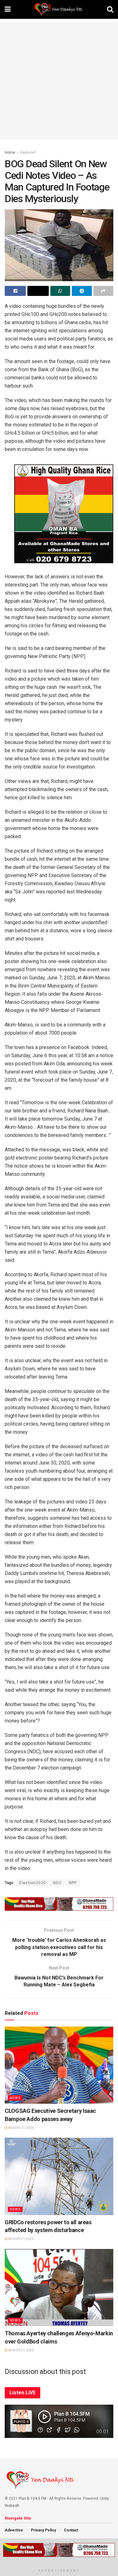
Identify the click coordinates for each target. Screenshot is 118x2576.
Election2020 (33, 1883)
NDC (57, 1883)
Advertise (14, 2530)
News (15, 2098)
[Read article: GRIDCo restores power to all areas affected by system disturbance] (59, 2176)
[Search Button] (110, 9)
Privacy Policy (43, 2530)
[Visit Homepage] (59, 9)
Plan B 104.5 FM (32, 2498)
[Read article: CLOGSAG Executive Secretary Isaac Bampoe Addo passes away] (59, 2065)
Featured (28, 153)
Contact (71, 2530)
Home (10, 153)
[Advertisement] (59, 81)
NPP (73, 1883)
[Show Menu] (8, 9)
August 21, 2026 (21, 2128)
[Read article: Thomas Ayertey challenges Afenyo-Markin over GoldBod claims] (59, 2288)
